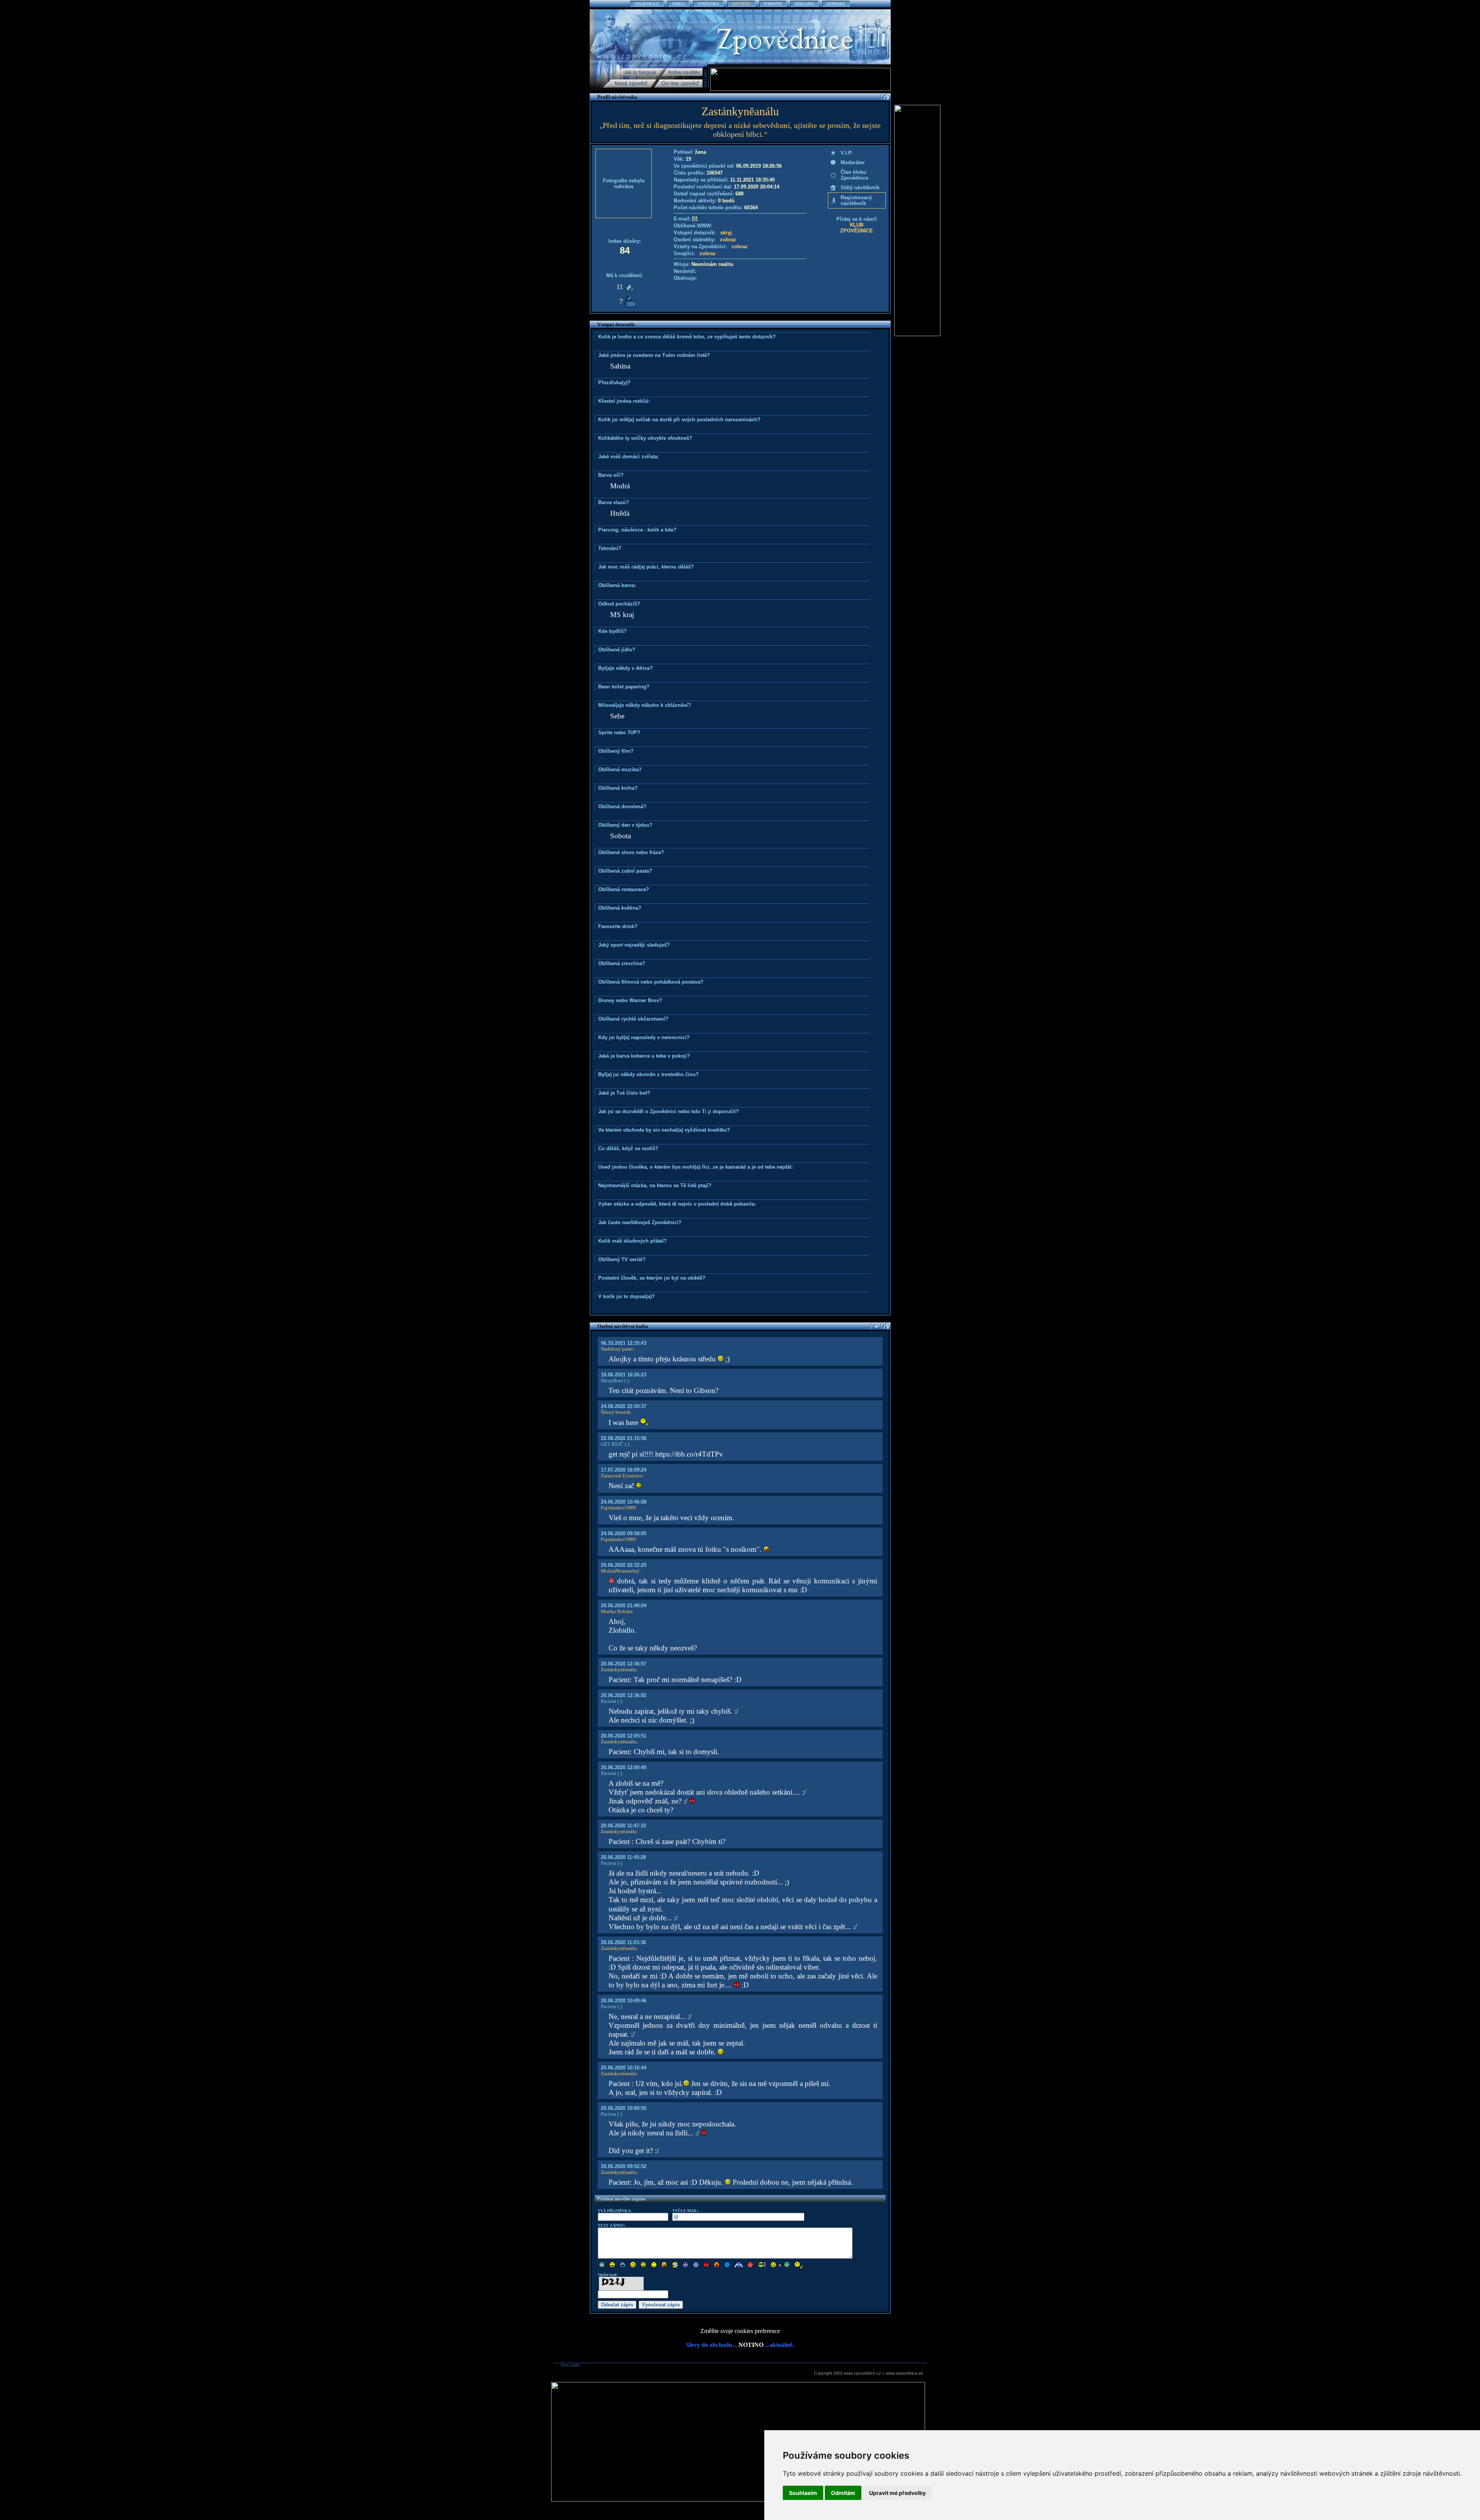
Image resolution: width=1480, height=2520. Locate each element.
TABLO (678, 4)
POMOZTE (773, 4)
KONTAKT (836, 4)
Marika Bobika (617, 1611)
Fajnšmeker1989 (618, 1508)
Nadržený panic (617, 1349)
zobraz (728, 240)
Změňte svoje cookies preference (740, 2331)
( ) (626, 1380)
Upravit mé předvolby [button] (897, 2493)
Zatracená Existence (622, 1476)
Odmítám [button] (843, 2493)
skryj (726, 233)
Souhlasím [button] (803, 2493)
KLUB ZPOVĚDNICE (857, 228)
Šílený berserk (616, 1412)
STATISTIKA (708, 4)
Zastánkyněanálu (619, 1670)
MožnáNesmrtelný (620, 1571)
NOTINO (751, 2345)
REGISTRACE (647, 4)
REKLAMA (805, 4)
